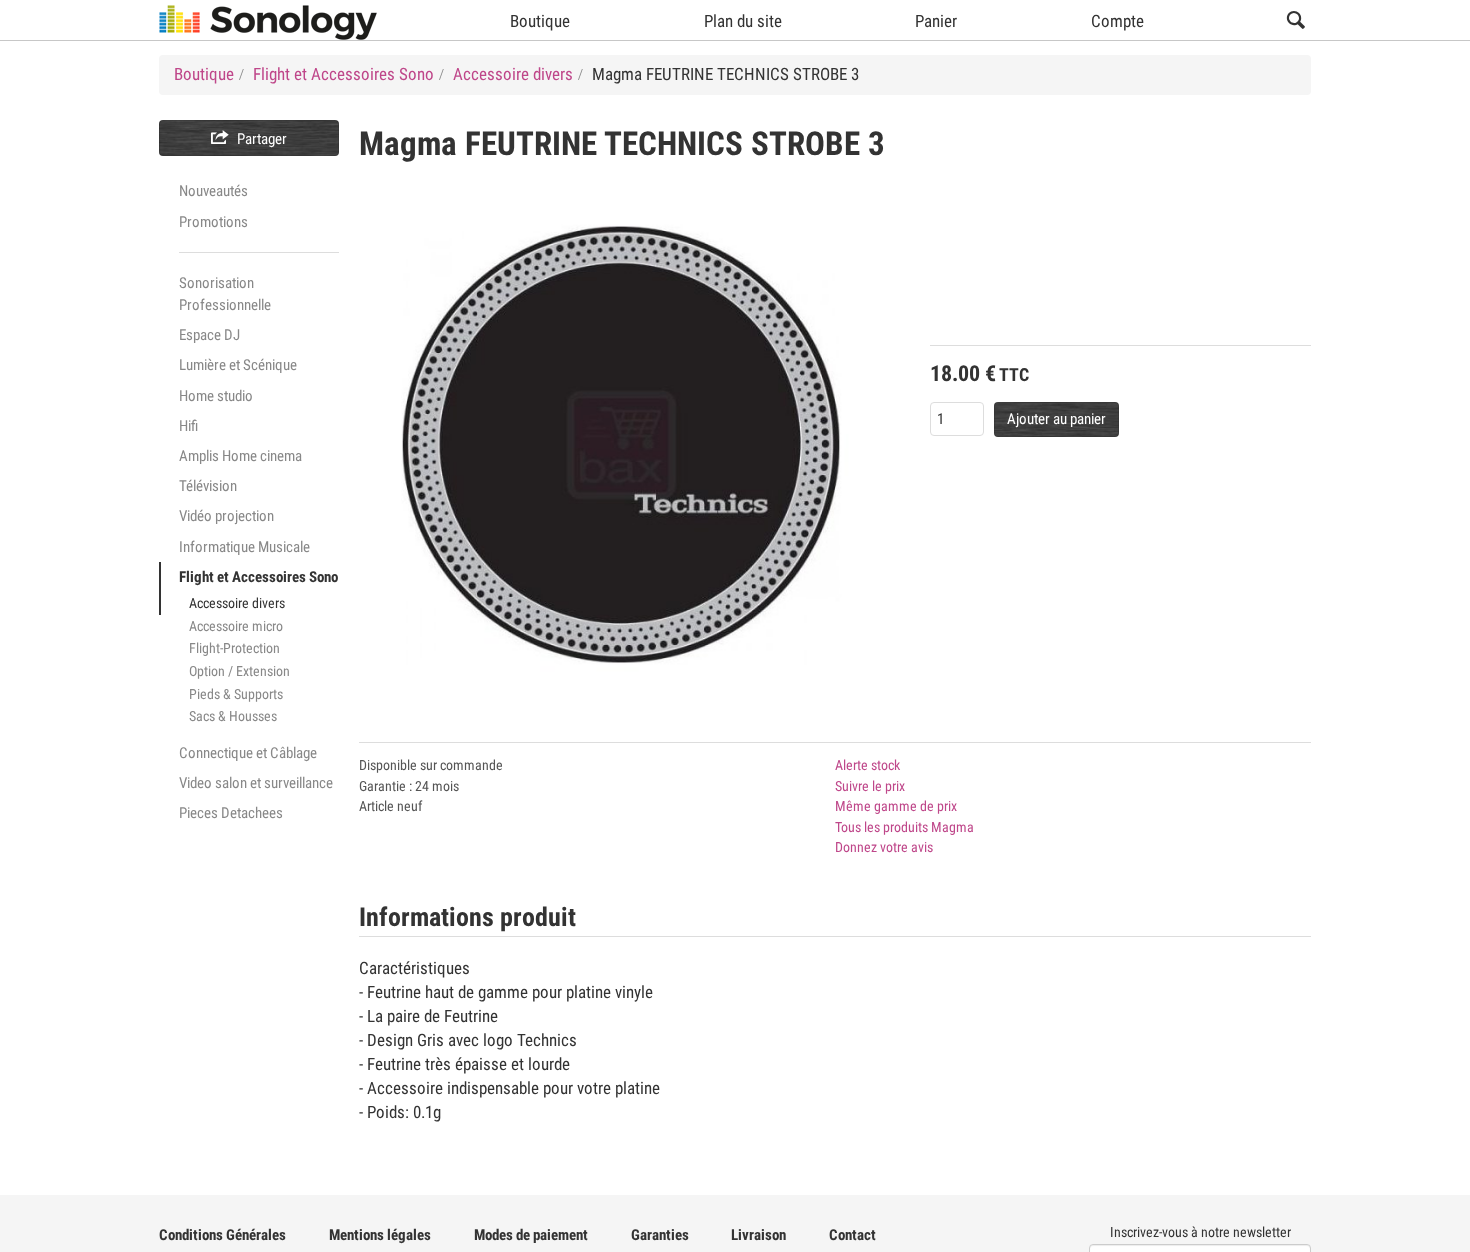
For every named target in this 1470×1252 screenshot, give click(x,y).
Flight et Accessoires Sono (258, 577)
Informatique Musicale (244, 547)
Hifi (188, 426)
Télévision (208, 486)
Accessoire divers (237, 603)
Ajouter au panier (1056, 419)
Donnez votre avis (884, 847)
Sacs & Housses (233, 716)
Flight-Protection (234, 648)
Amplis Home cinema (240, 456)
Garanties (660, 1235)
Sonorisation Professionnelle (225, 294)
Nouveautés (213, 191)
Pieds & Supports (236, 694)
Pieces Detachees (231, 813)
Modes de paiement (531, 1235)
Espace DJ (209, 335)
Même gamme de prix (896, 806)
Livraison (758, 1235)
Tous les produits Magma (904, 827)
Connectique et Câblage (248, 753)
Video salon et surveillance (256, 783)
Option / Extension (239, 671)
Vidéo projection (226, 516)
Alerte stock (867, 765)
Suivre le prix (870, 786)
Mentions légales (380, 1235)
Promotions (213, 222)
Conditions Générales (222, 1235)
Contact (852, 1235)
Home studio (216, 396)
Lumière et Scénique (238, 365)
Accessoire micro (236, 626)
